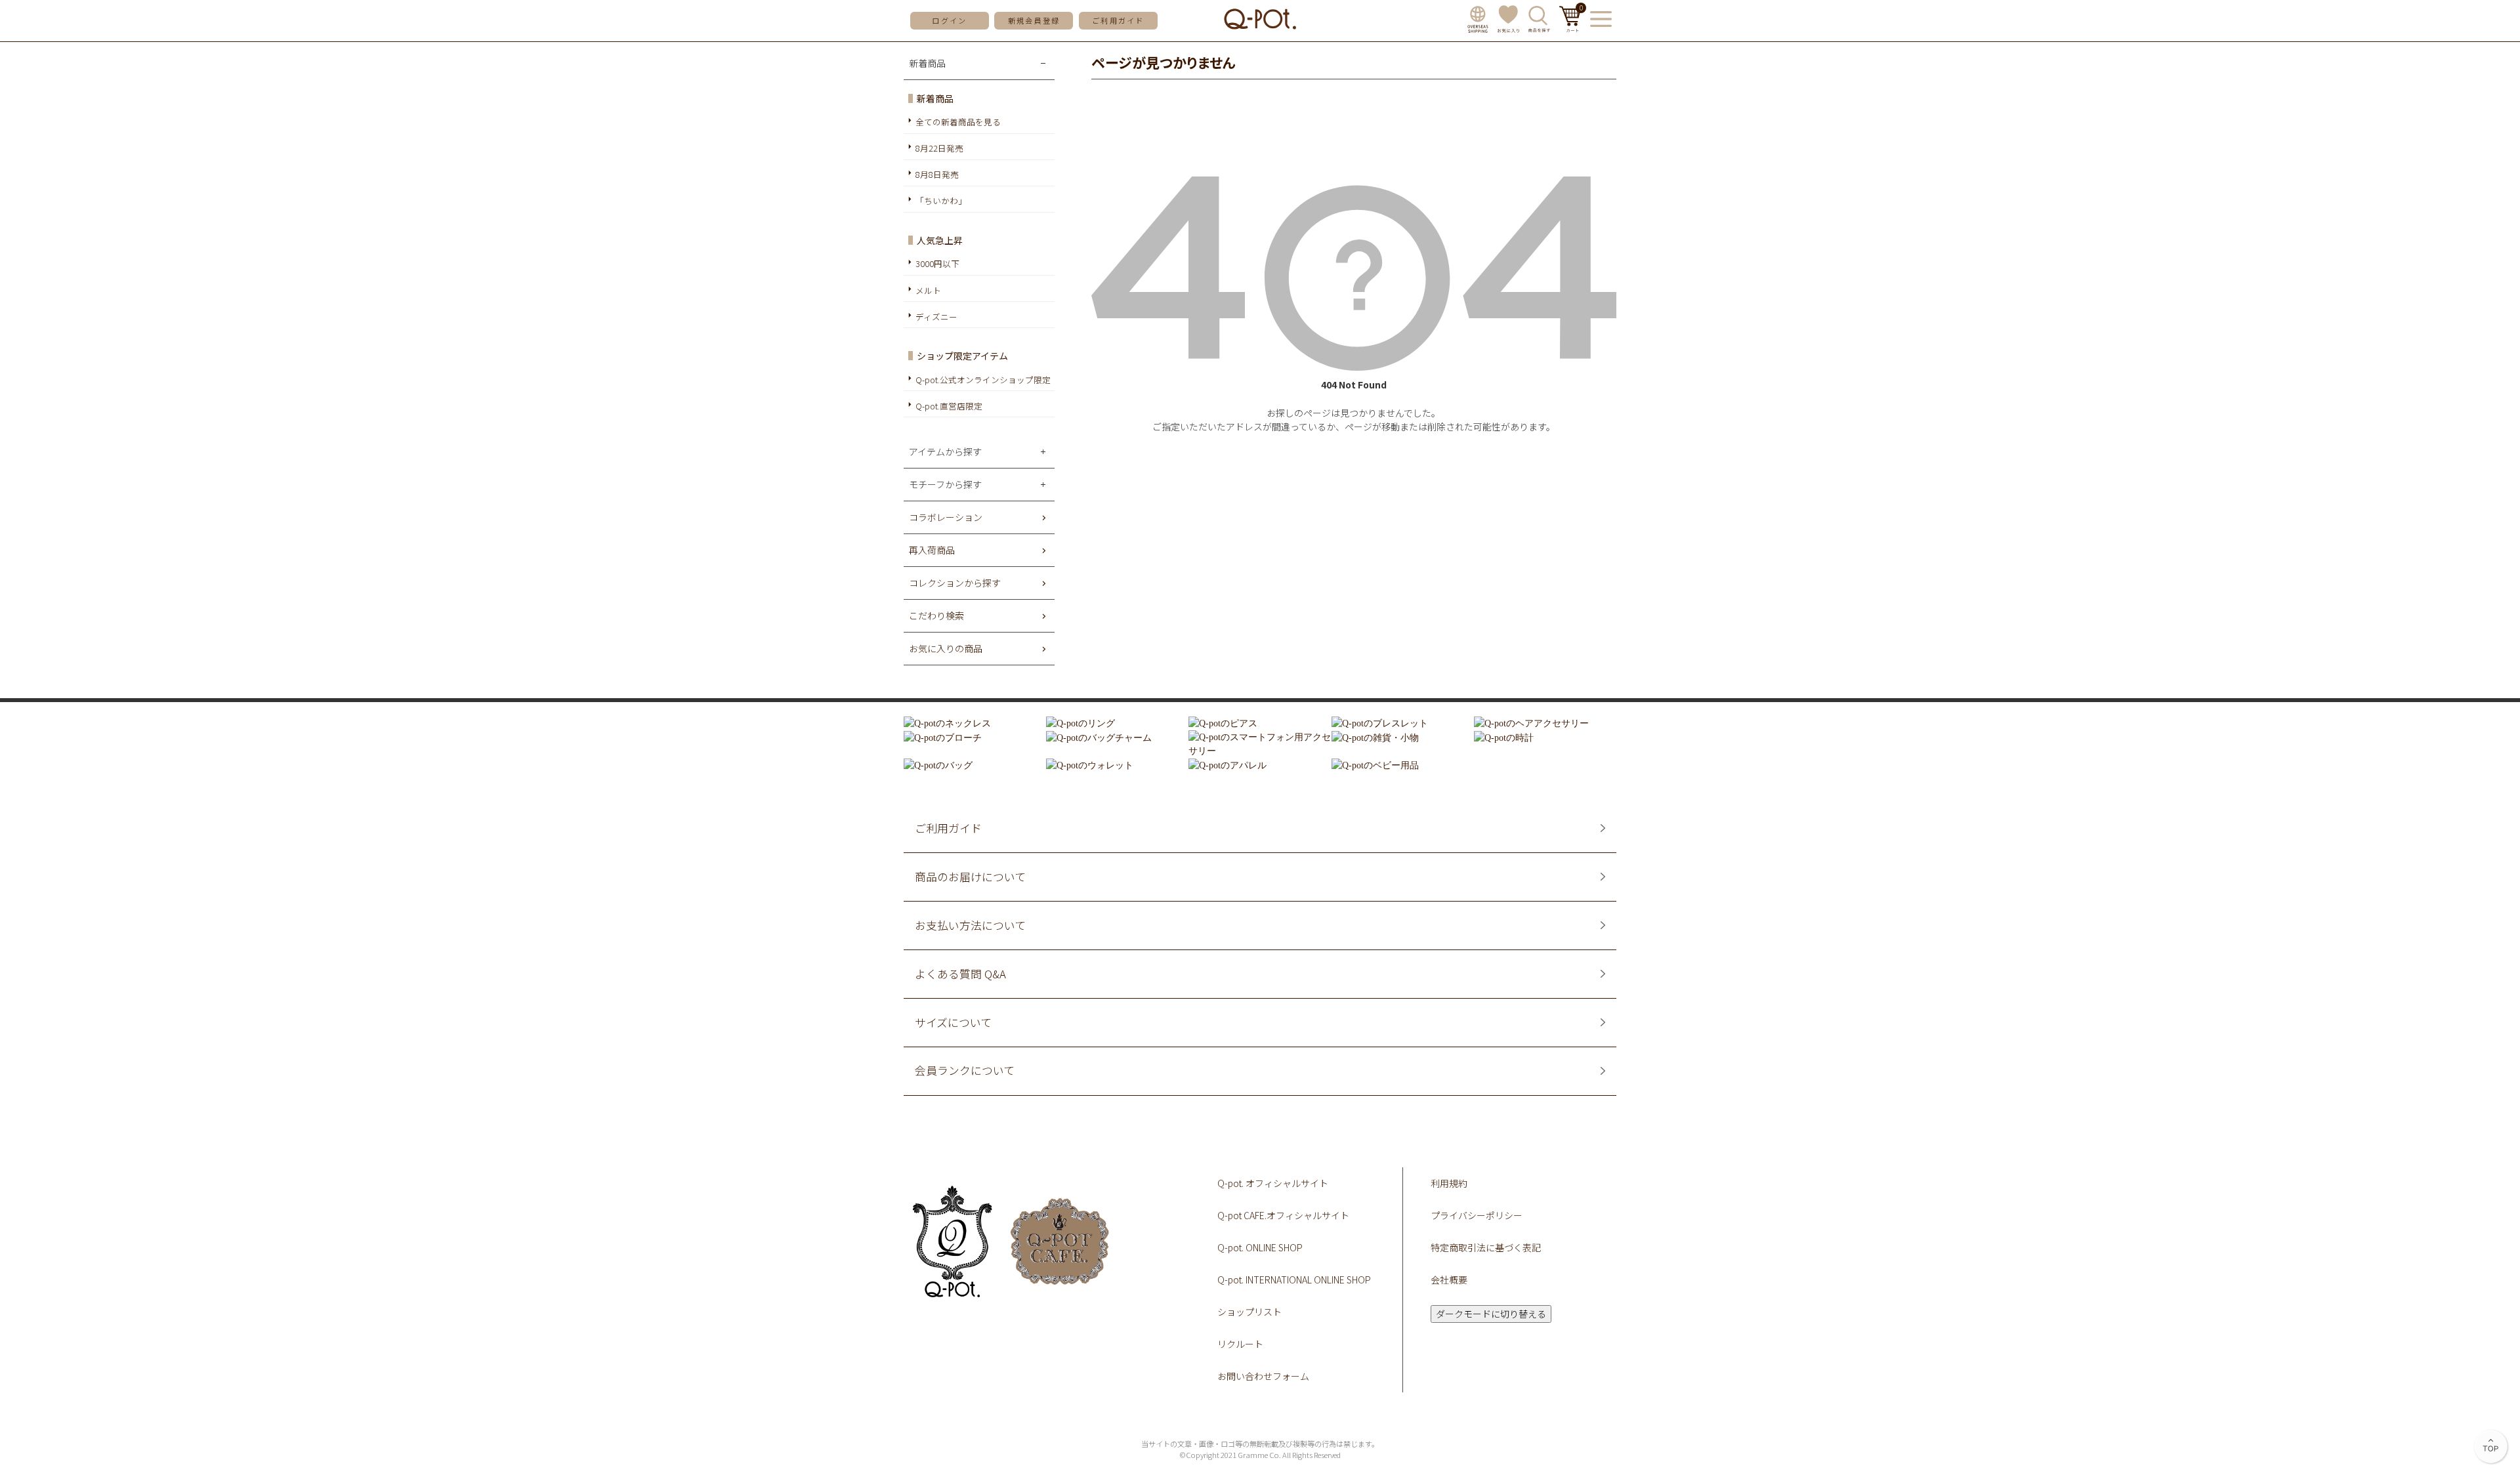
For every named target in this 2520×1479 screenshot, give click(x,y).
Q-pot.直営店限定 (949, 406)
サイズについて (953, 1023)
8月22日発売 (939, 148)
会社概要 (1449, 1280)
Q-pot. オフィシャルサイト (1273, 1183)
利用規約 (1449, 1183)
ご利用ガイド (1118, 20)
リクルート (1240, 1344)
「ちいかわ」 (941, 200)
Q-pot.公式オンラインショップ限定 (983, 380)
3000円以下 (937, 263)
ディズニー (936, 317)
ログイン (949, 20)
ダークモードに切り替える (1491, 1314)
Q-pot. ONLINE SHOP (1260, 1247)
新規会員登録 (1034, 20)
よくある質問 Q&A (960, 974)
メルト (928, 290)
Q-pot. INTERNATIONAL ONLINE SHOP (1294, 1280)
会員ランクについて (965, 1071)
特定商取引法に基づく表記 (1486, 1247)
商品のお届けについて (970, 877)
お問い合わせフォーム (1263, 1376)
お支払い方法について (970, 926)
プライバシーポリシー (1477, 1215)
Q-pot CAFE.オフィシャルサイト (1283, 1215)
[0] (1570, 28)
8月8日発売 (937, 174)
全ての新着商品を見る (958, 122)
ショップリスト (1249, 1312)
